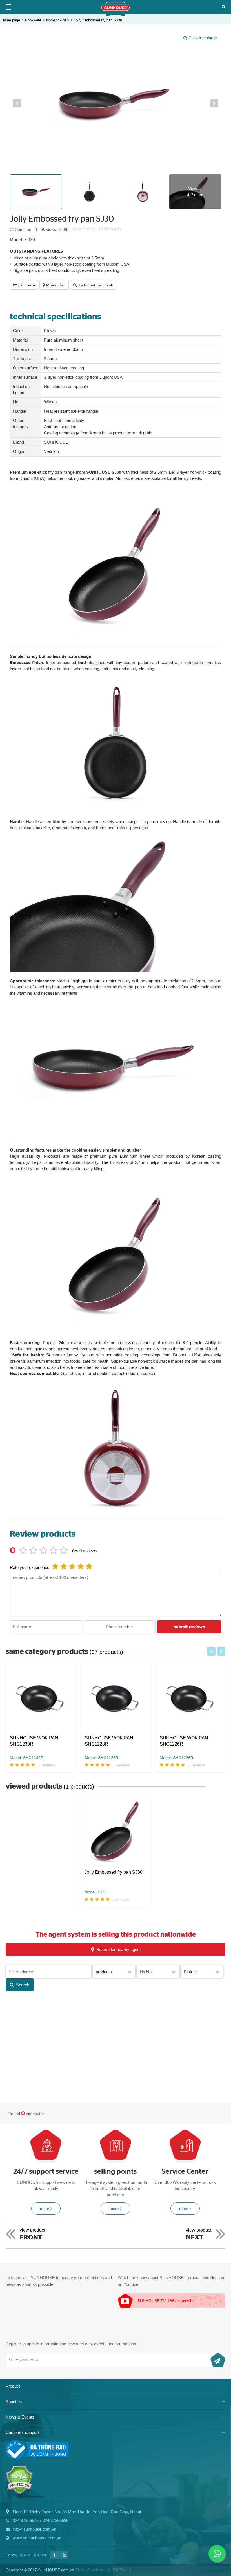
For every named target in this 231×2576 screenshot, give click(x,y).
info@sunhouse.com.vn (35, 2529)
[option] (115, 103)
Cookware (33, 20)
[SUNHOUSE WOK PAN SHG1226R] (191, 1698)
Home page (11, 20)
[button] (17, 103)
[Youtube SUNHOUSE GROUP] (64, 2558)
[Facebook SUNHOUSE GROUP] (54, 2558)
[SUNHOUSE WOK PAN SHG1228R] (116, 1698)
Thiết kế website (90, 2570)
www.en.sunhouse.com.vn (37, 2538)
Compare (27, 285)
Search (23, 1985)
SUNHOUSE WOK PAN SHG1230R (34, 1741)
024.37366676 (26, 2520)
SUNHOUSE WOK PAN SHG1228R (109, 1741)
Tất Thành (122, 2570)
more (45, 2209)
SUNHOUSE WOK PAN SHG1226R (184, 1741)
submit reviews (189, 1627)
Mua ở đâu (56, 285)
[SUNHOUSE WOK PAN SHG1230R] (41, 1698)
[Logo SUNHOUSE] (115, 15)
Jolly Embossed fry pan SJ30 (98, 20)
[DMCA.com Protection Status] (19, 2493)
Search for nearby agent (118, 1950)
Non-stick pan (57, 20)
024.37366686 (55, 2520)
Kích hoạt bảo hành (96, 285)
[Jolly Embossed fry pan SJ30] (115, 1833)
